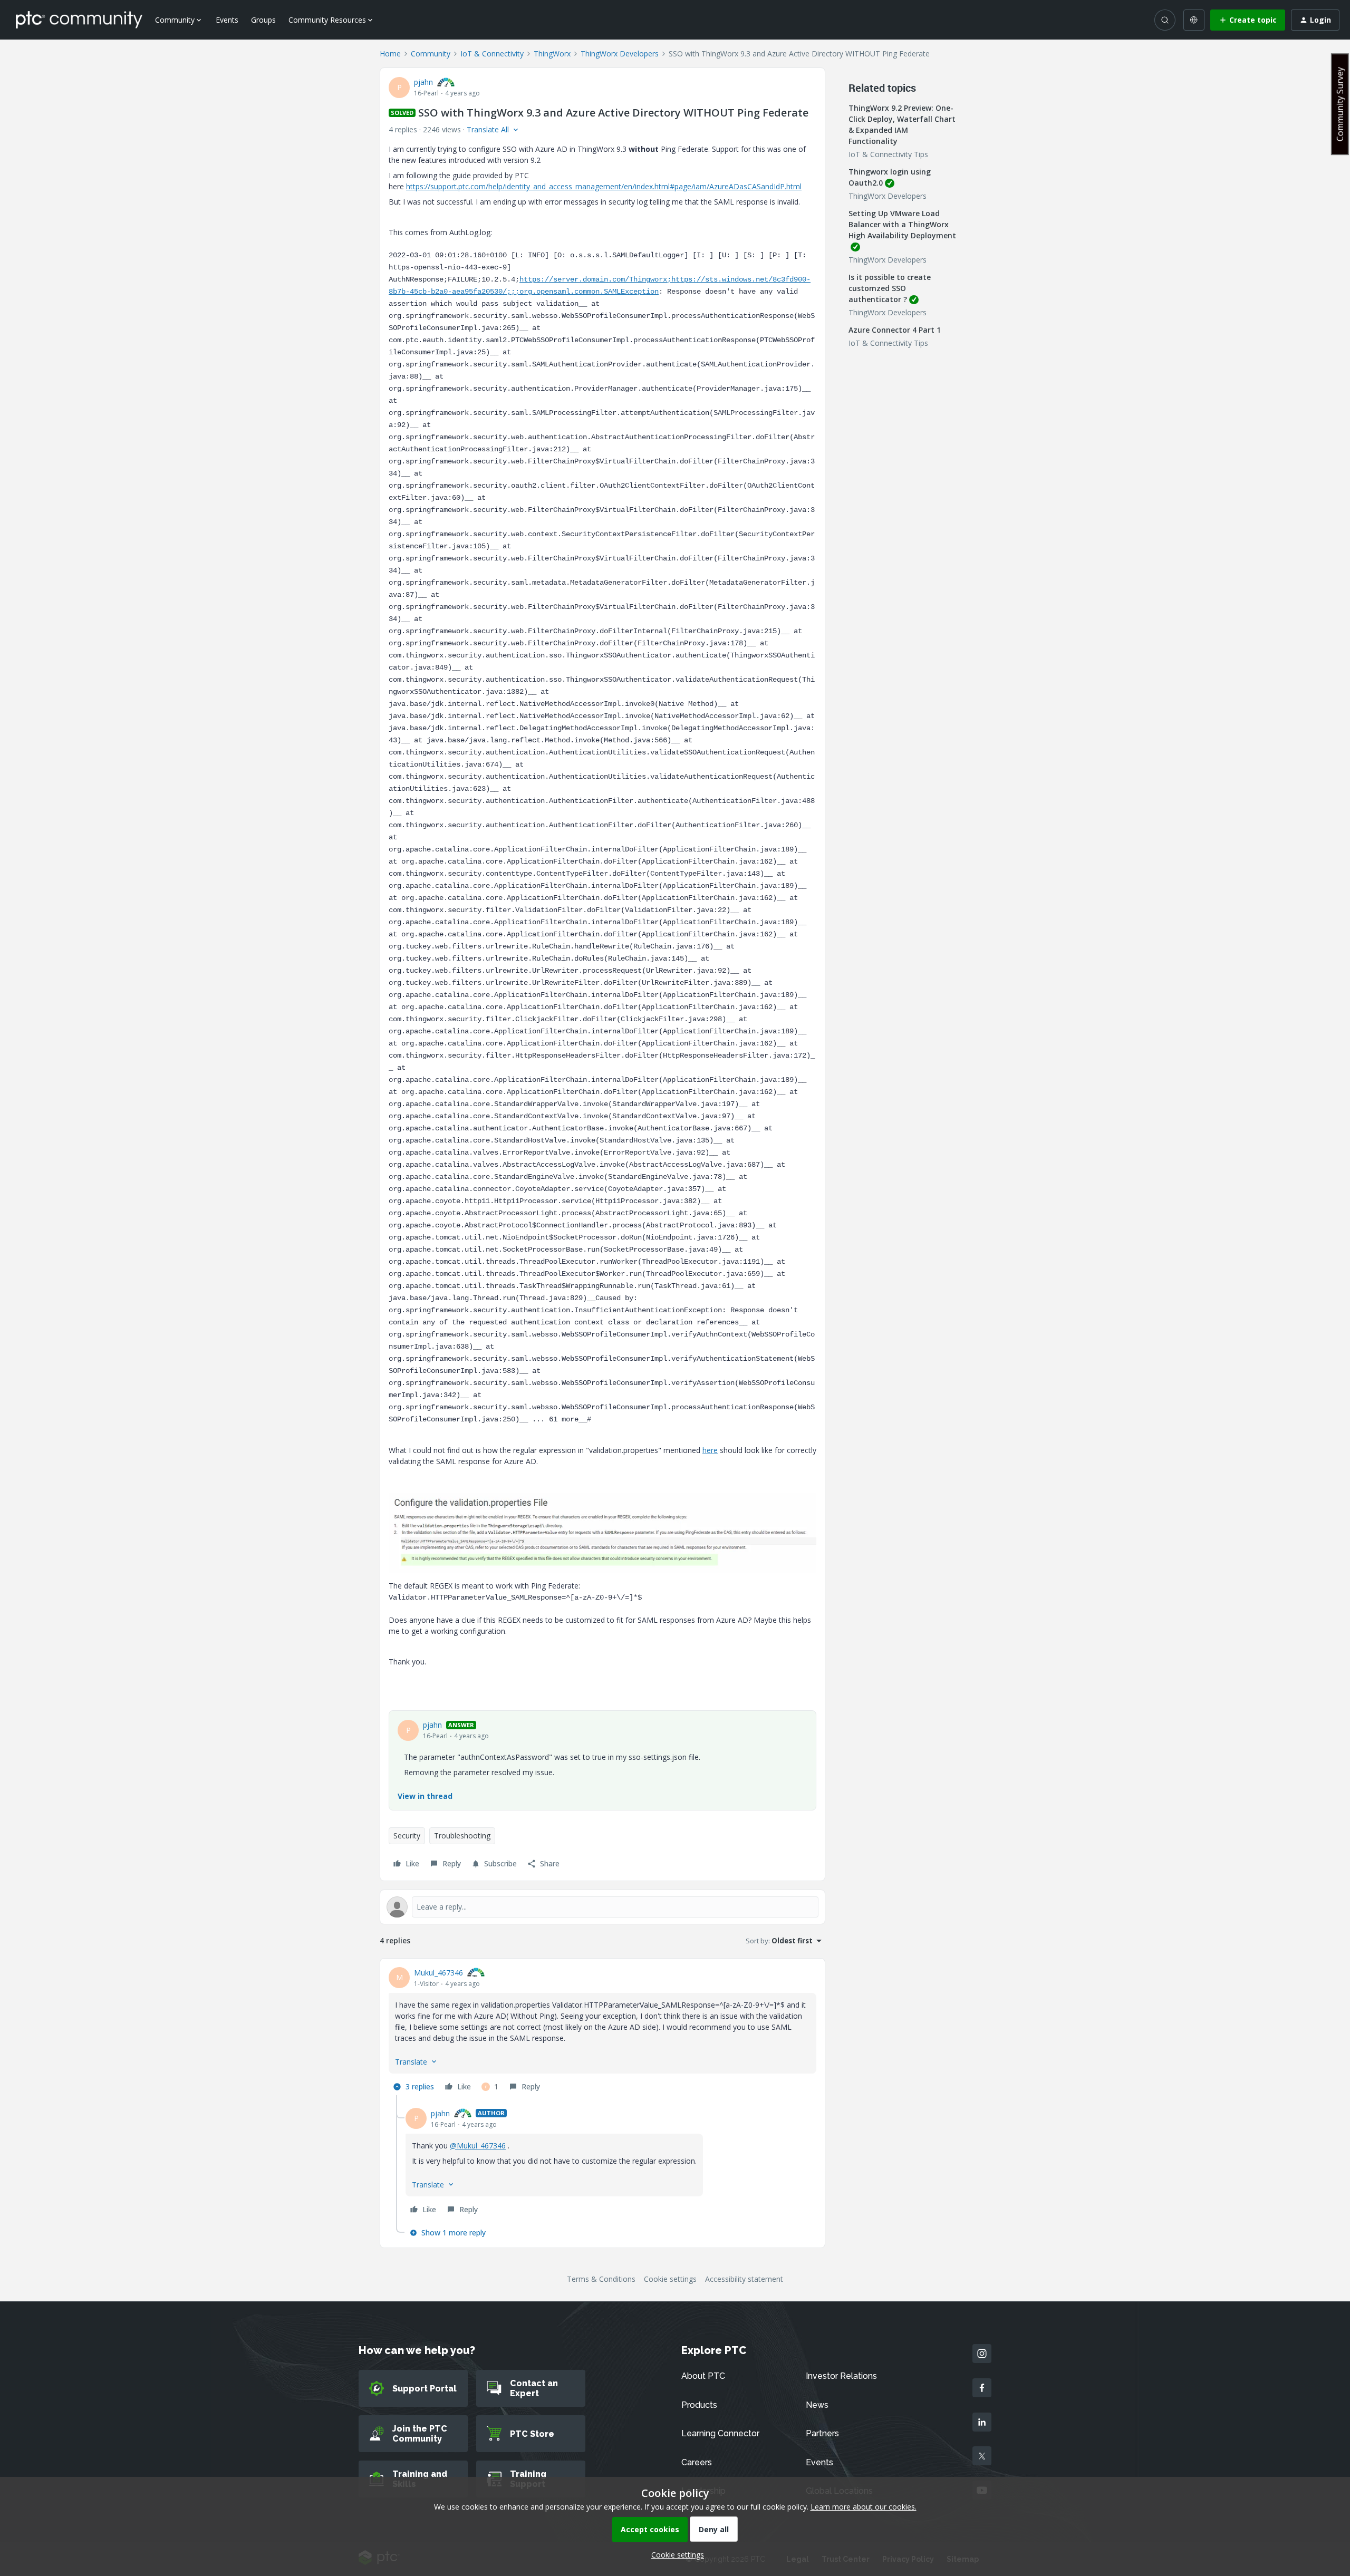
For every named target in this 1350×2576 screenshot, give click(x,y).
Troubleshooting (462, 1836)
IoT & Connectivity (492, 54)
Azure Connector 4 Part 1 (895, 330)
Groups (263, 20)
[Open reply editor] (602, 1907)
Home (390, 54)
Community (431, 54)
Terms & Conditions (601, 2279)
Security (407, 1836)
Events (227, 20)
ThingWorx (552, 54)
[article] (602, 2031)
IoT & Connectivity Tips (888, 154)
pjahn (423, 82)
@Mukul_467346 (478, 2146)
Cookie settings (670, 2279)
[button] (1248, 20)
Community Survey (1340, 104)
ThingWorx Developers (620, 54)
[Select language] (1194, 20)
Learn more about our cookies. (864, 2507)
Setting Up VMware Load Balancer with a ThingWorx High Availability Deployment (902, 224)
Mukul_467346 (438, 1973)
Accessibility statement (744, 2279)
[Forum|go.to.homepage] (79, 20)
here (710, 1450)
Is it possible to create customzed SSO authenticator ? (890, 288)
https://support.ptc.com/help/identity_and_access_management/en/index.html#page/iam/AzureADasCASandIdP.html (604, 186)
